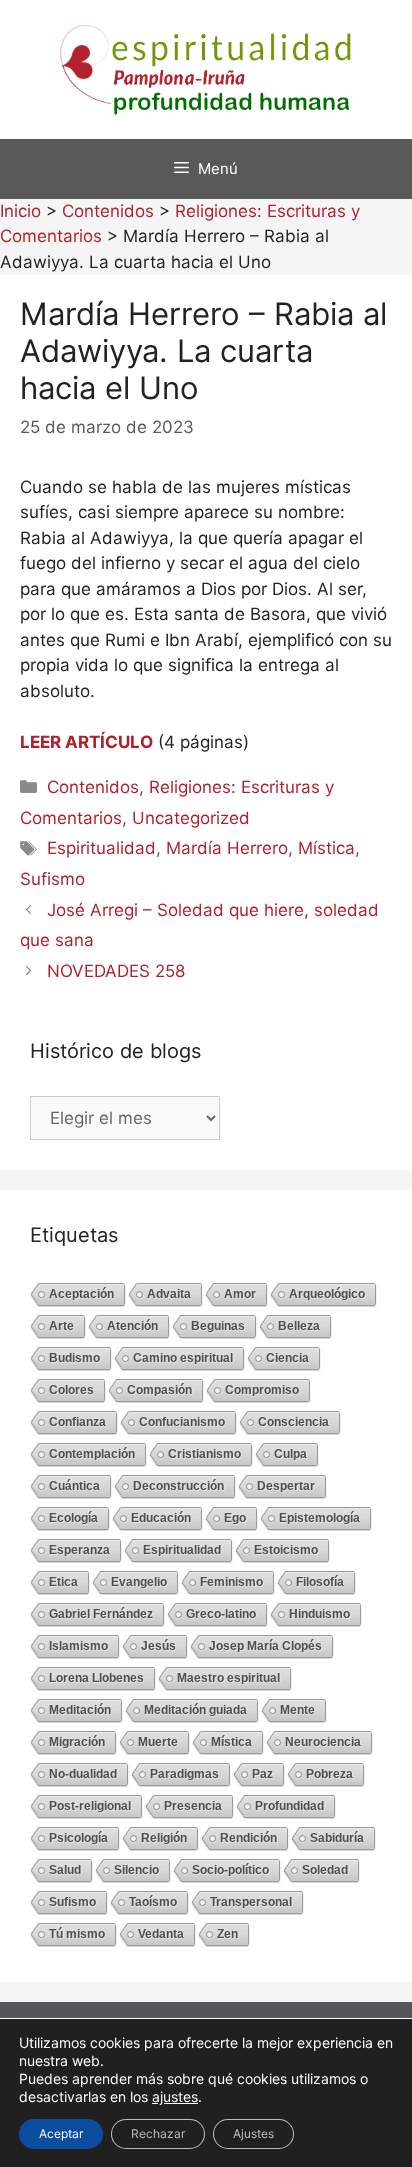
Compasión (159, 1390)
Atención (132, 1326)
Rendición (248, 1838)
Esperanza (79, 1550)
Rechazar (158, 2133)
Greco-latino (221, 1614)
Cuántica (74, 1486)
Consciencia (293, 1422)
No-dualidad (83, 1774)
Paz (262, 1774)
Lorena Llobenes (96, 1678)
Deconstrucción (178, 1486)
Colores (71, 1390)
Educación (161, 1518)
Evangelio (139, 1582)
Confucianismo (182, 1422)
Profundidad (289, 1806)
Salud (65, 1870)
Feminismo (231, 1582)
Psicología (78, 1838)
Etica (63, 1582)
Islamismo (78, 1646)
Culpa (290, 1454)
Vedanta (161, 1934)
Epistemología (319, 1518)
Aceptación (81, 1294)
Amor (240, 1294)
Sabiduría (337, 1838)
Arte (61, 1326)
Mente (297, 1710)
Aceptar (61, 2133)
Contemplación (92, 1454)
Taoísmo (153, 1902)
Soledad (325, 1870)
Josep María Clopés (265, 1646)
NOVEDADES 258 (116, 971)
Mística (326, 848)
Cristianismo (204, 1454)
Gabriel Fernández (101, 1614)
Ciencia (287, 1358)
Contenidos (93, 787)
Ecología (73, 1518)
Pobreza (329, 1774)
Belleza (299, 1326)
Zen (227, 1934)
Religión (164, 1838)
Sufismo (52, 879)
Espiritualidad (101, 848)
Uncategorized (191, 818)
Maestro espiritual (228, 1678)
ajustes (175, 2096)
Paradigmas (184, 1774)
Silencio (136, 1870)
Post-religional (90, 1806)
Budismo (74, 1358)
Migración (77, 1742)
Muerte (158, 1742)
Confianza (77, 1422)
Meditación (80, 1710)
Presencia (193, 1806)
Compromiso (262, 1390)
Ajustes (253, 2133)
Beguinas (218, 1326)
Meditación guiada (195, 1710)
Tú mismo (77, 1934)
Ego (235, 1518)
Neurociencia (323, 1742)
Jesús (158, 1646)
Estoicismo (286, 1550)
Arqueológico (327, 1294)
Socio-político (230, 1870)
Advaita (169, 1294)
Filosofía (320, 1582)
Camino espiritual (183, 1358)
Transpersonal (251, 1902)
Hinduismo (319, 1614)
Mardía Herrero (227, 848)
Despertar (286, 1486)
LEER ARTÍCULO (86, 742)
